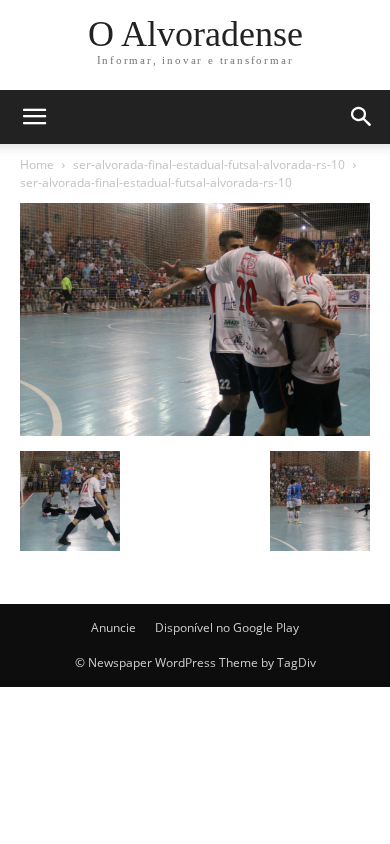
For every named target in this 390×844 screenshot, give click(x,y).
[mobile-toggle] (34, 117)
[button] (362, 117)
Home (37, 164)
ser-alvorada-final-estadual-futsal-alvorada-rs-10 (209, 164)
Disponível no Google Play (227, 627)
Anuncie (113, 627)
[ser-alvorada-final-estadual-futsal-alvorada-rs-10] (195, 430)
